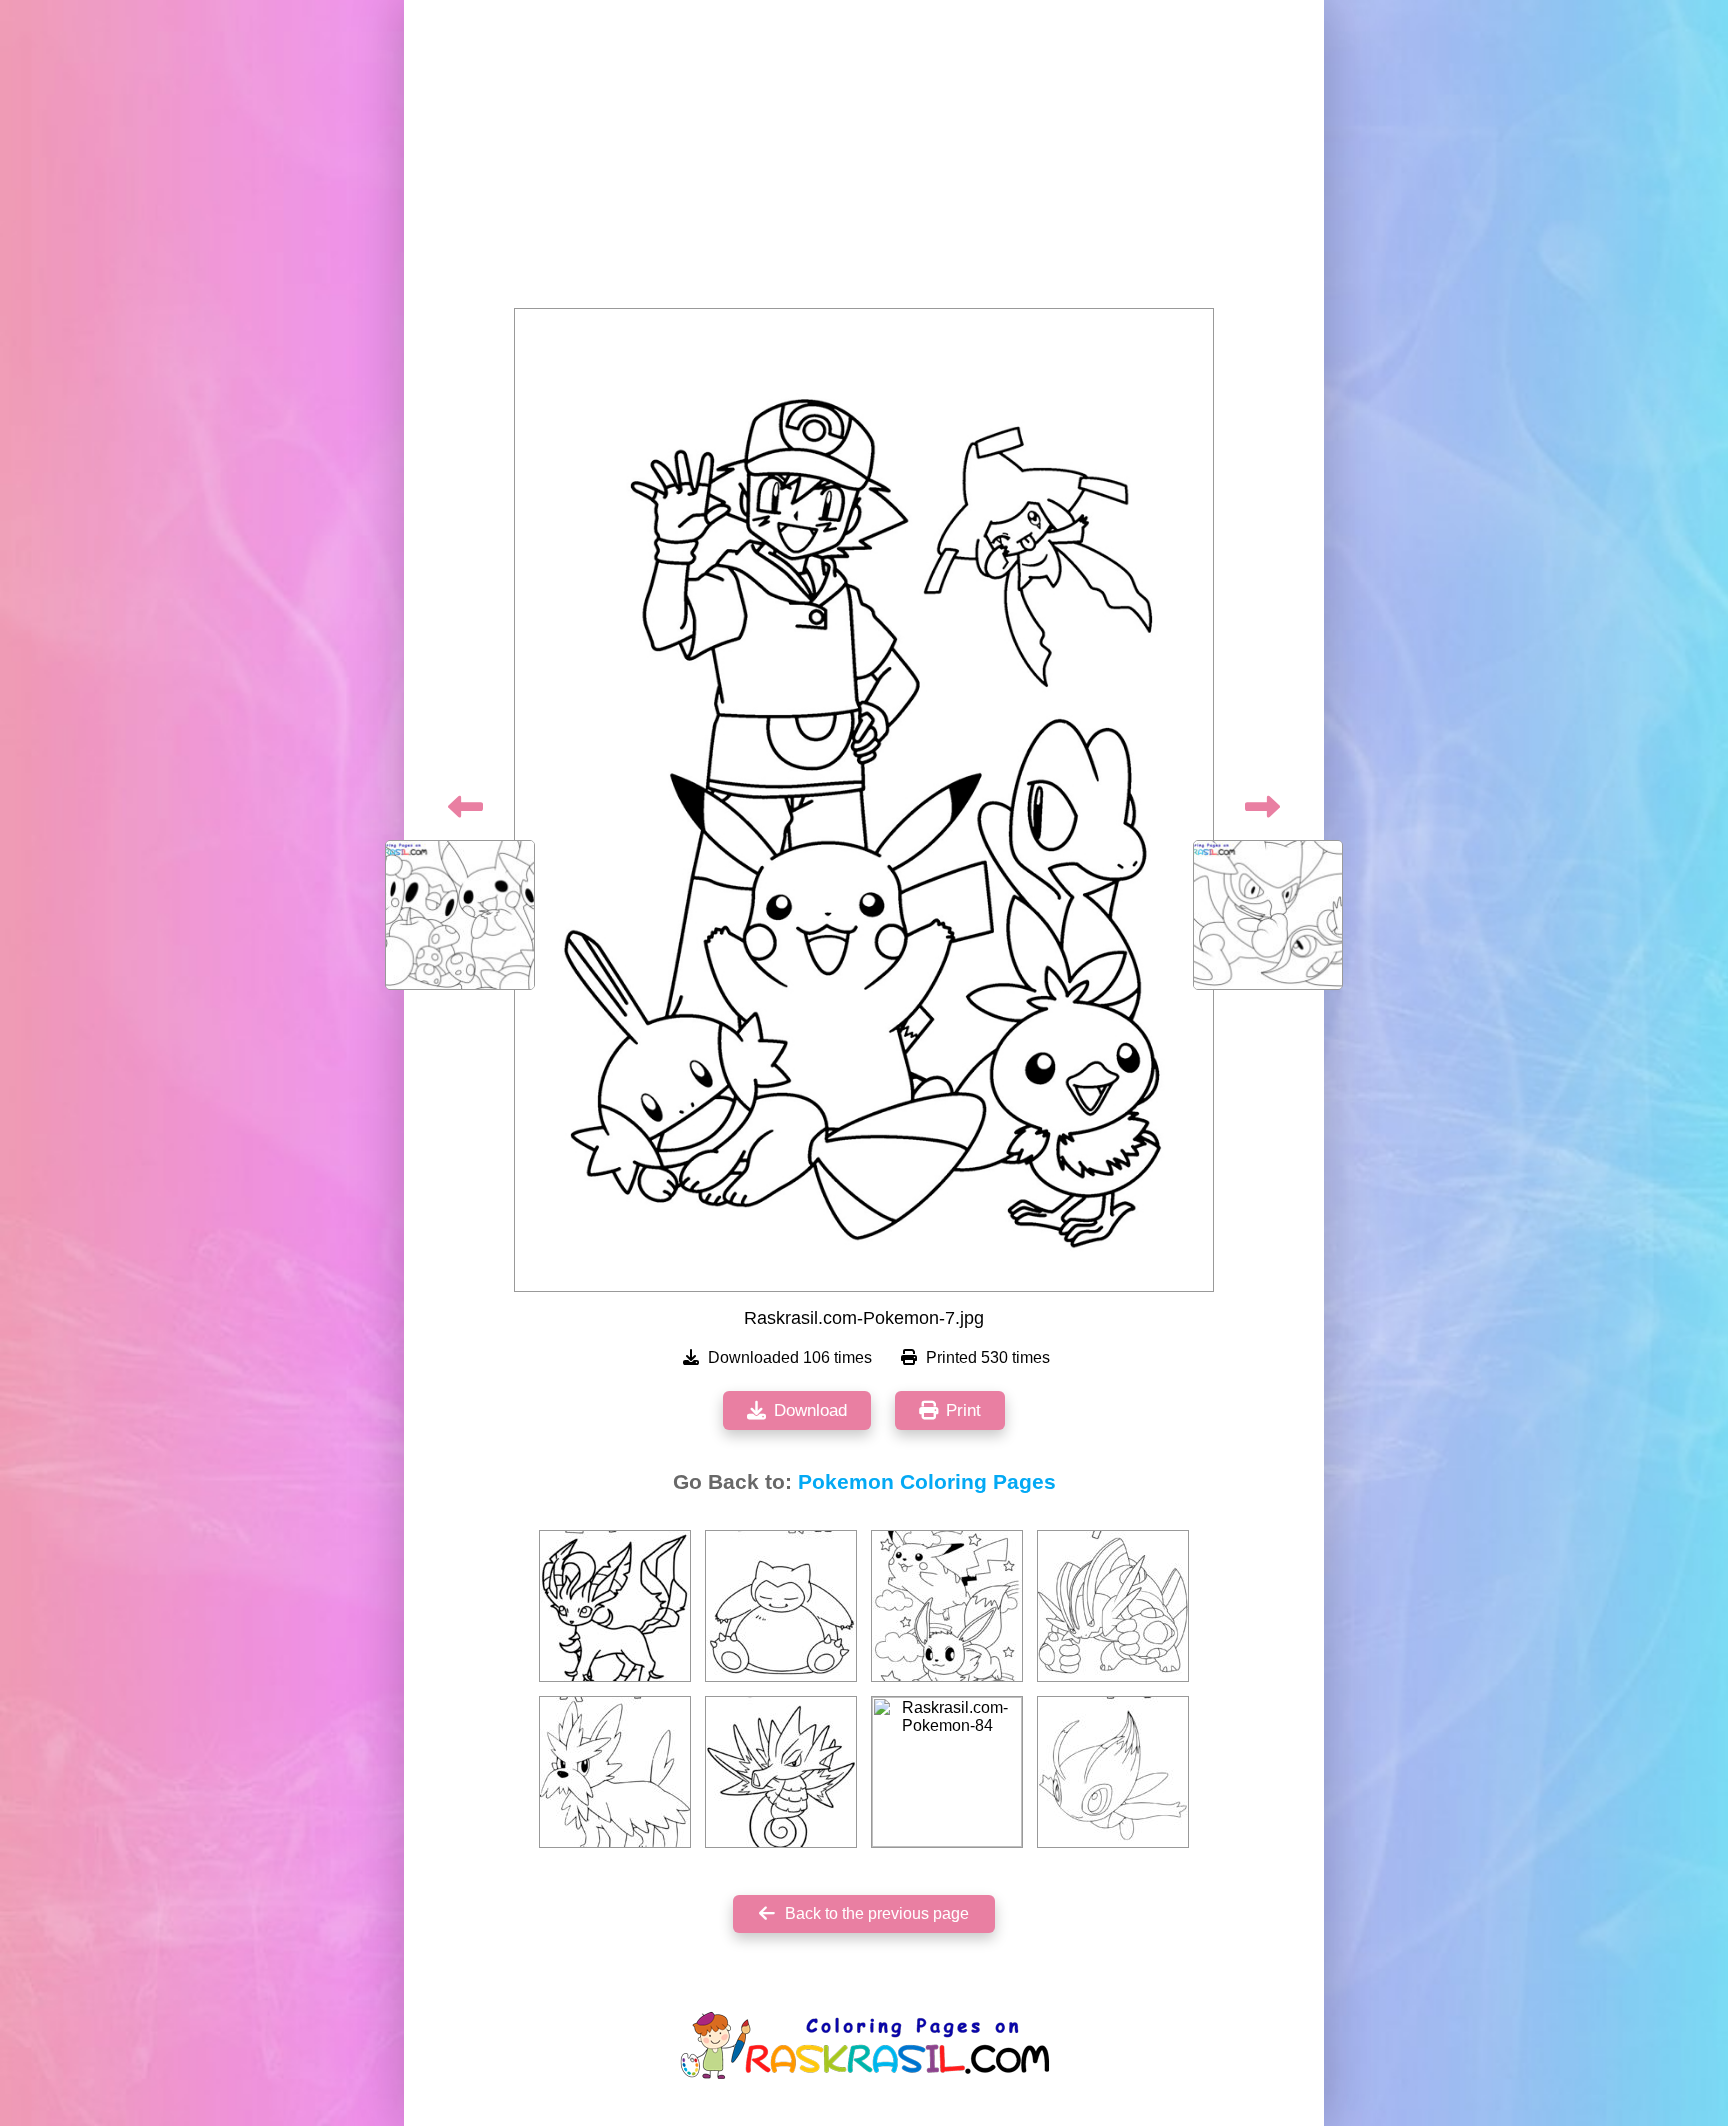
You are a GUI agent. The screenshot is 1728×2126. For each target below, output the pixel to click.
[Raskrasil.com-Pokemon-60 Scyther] (1113, 1606)
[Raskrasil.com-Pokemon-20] (615, 1772)
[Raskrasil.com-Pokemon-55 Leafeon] (615, 1606)
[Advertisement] (864, 160)
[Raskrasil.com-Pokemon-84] (947, 1772)
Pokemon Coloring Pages (927, 1482)
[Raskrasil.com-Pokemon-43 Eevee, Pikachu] (947, 1606)
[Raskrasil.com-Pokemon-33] (1113, 1772)
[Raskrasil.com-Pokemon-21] (781, 1772)
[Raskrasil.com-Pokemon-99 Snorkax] (781, 1606)
